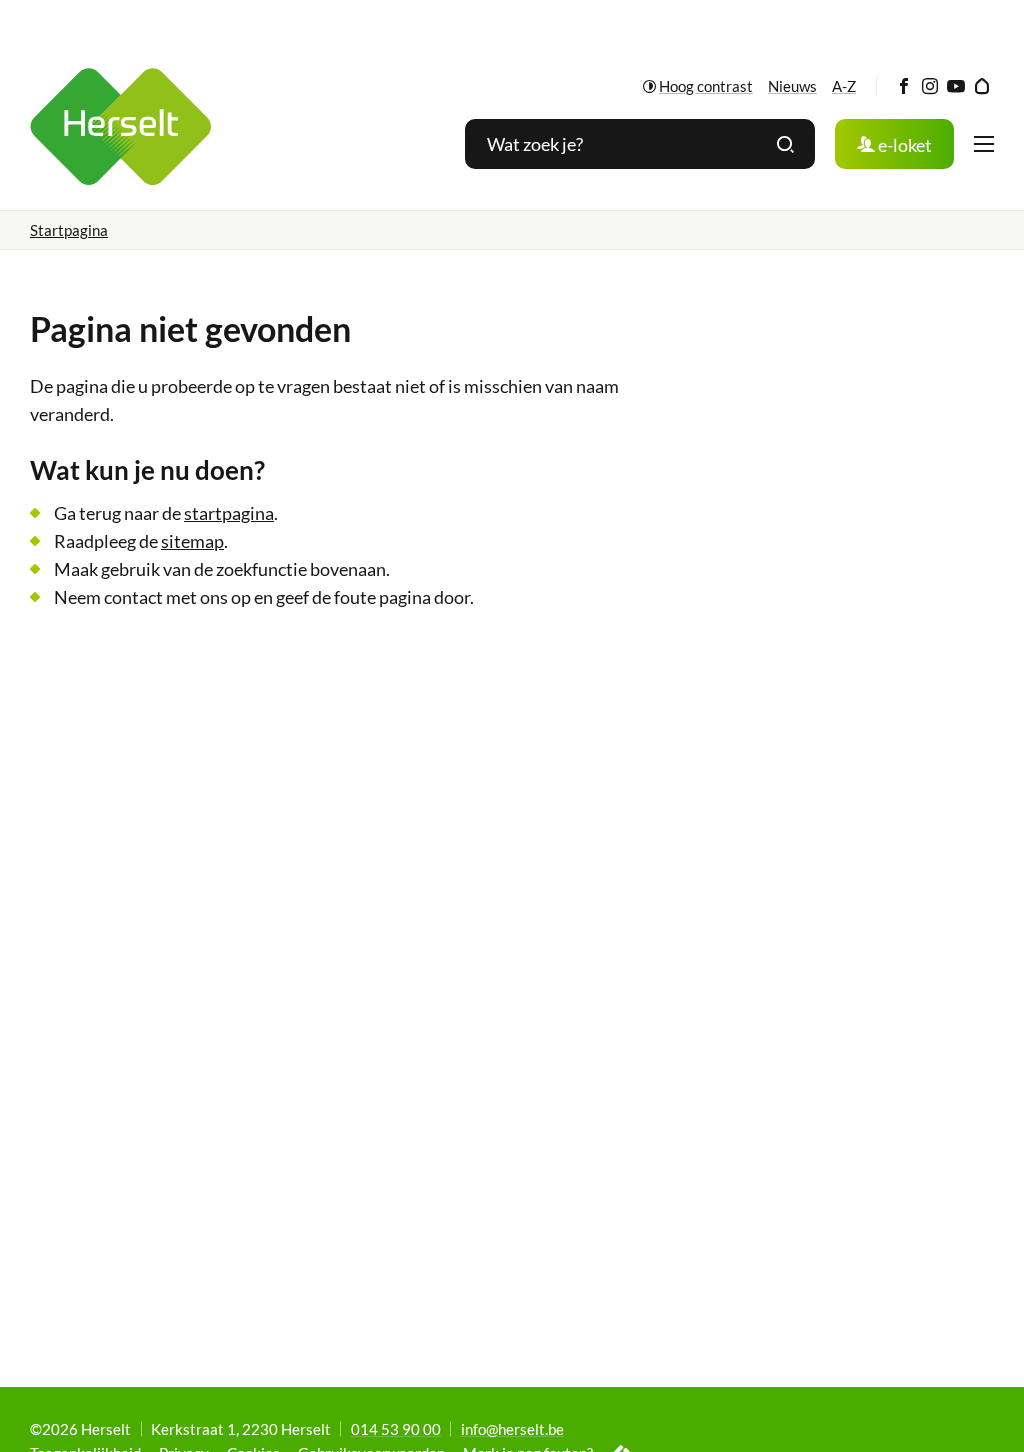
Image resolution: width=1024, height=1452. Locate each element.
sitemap (192, 541)
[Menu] (984, 144)
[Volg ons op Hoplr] (981, 86)
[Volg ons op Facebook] (903, 86)
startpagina (229, 513)
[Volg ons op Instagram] (929, 86)
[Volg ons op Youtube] (955, 86)
